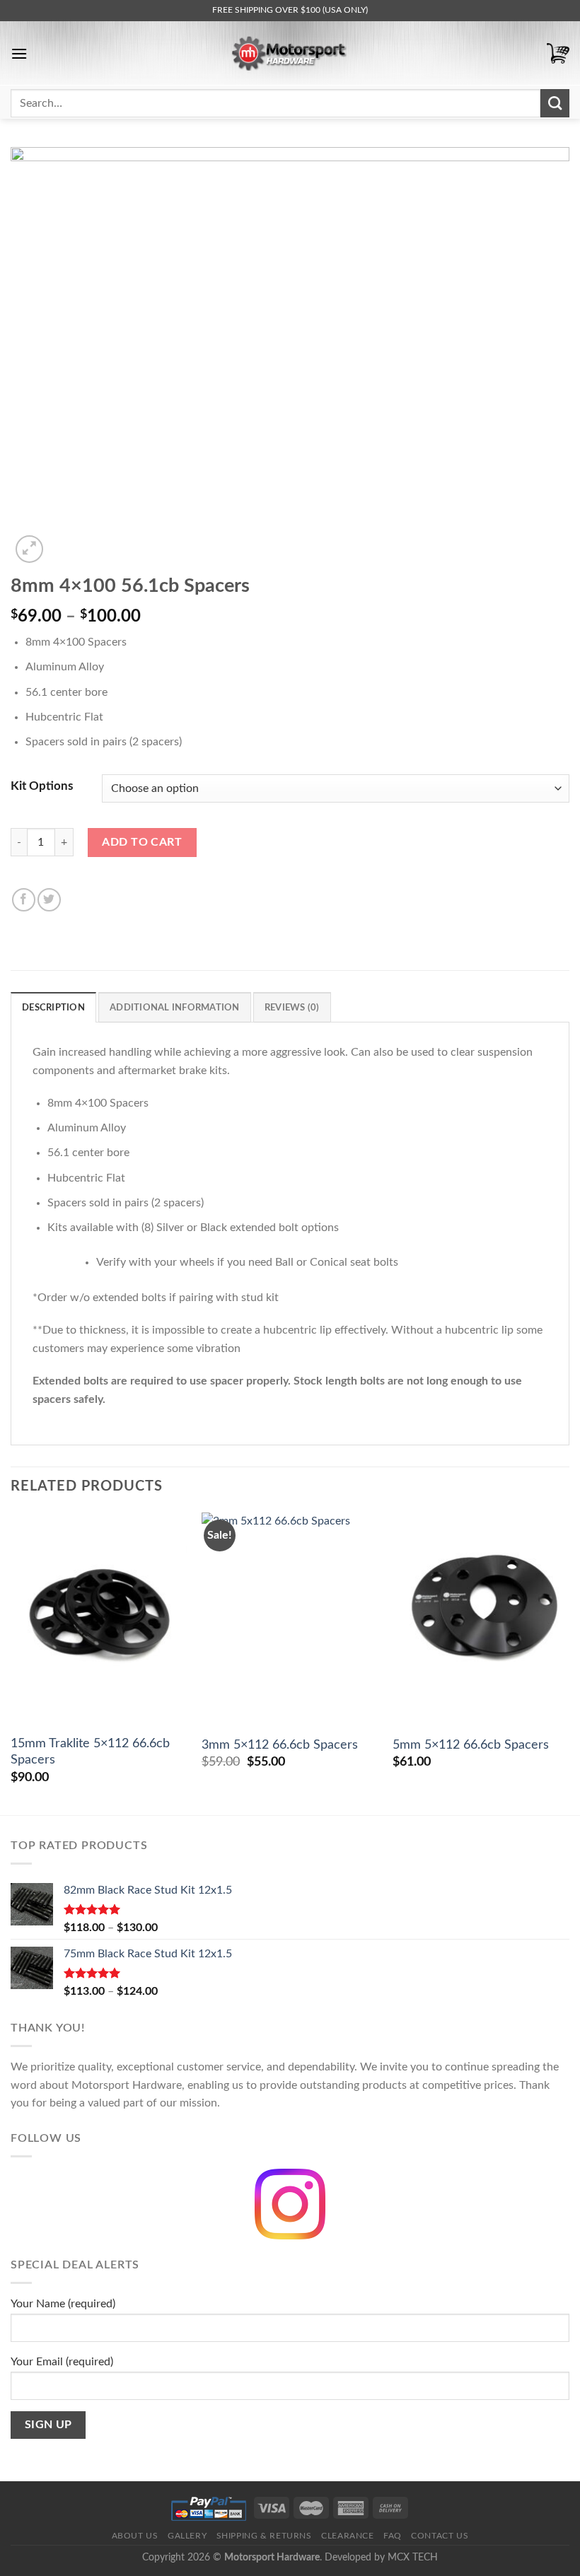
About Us (135, 2536)
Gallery (187, 2536)
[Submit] (555, 103)
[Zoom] (29, 549)
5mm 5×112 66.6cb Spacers (471, 1745)
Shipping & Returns (264, 2536)
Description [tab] (53, 1008)
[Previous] (11, 1662)
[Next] (569, 1662)
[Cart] (558, 53)
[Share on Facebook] (24, 900)
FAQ (393, 2536)
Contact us (440, 2536)
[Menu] (19, 53)
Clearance (348, 2536)
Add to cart (142, 842)
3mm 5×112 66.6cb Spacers (280, 1745)
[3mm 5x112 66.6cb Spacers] (290, 1619)
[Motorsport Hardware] (290, 53)
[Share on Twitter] (49, 900)
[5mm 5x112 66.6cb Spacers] (481, 1619)
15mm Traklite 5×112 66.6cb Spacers (90, 1752)
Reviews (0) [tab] (292, 1008)
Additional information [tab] (175, 1008)
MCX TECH (413, 2557)
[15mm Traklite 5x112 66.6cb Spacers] (99, 1619)
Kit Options (42, 786)
